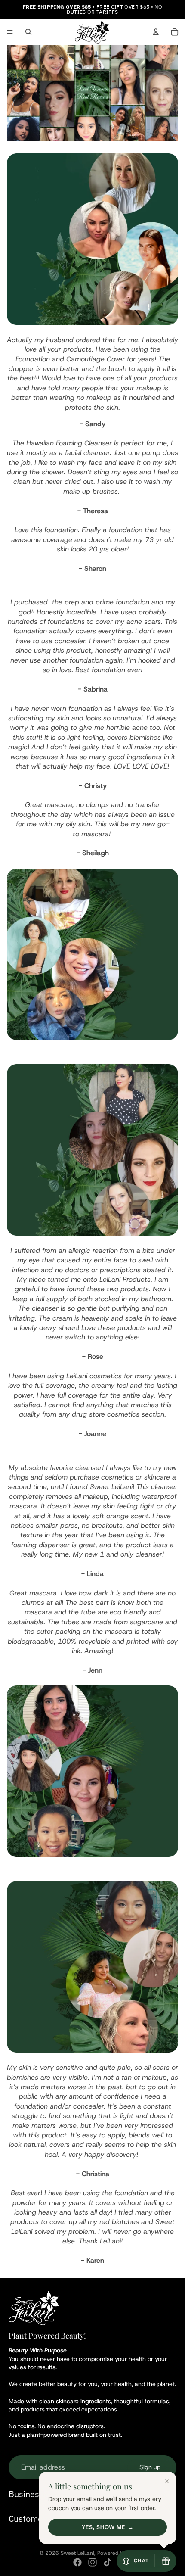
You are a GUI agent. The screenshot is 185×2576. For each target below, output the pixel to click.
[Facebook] (77, 2562)
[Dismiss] (167, 2481)
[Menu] (10, 32)
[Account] (156, 32)
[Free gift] (166, 2561)
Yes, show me (103, 2527)
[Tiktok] (108, 2562)
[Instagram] (92, 2562)
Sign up (150, 2467)
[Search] (28, 32)
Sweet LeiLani (77, 2553)
